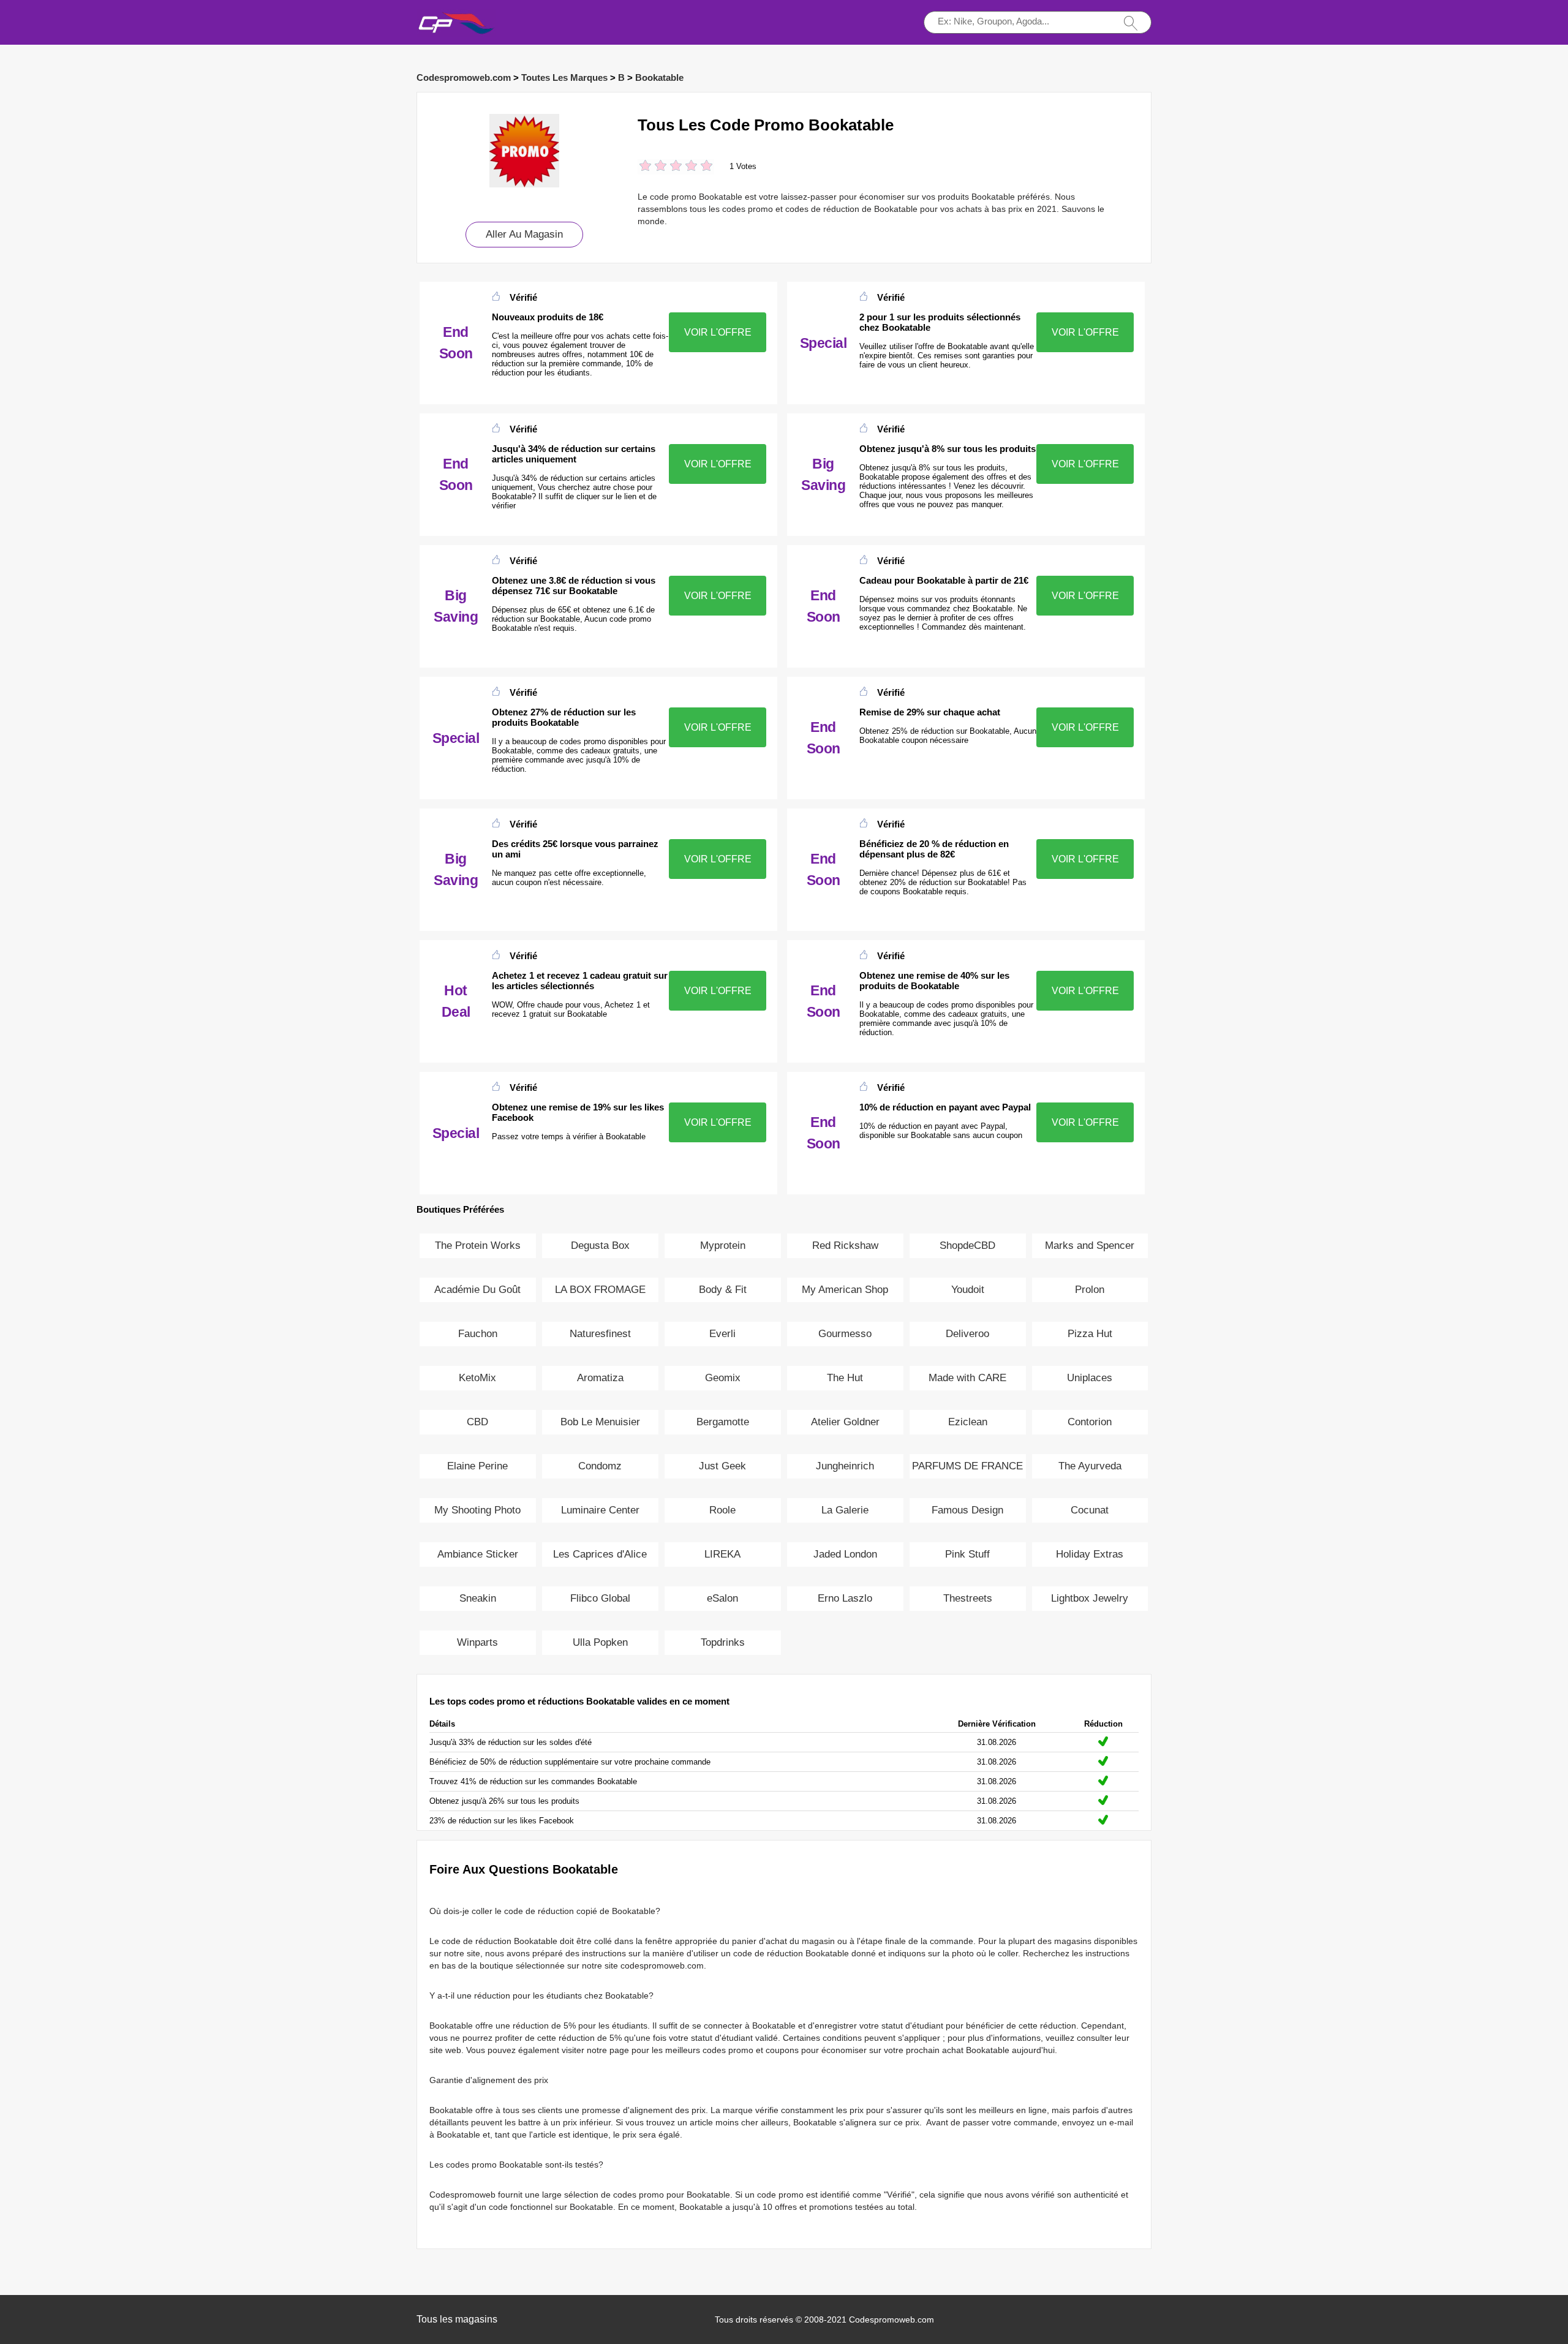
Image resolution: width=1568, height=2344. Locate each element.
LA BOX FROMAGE (600, 1290)
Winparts (477, 1642)
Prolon (1090, 1290)
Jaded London (845, 1554)
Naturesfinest (600, 1334)
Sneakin (478, 1598)
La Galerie (845, 1510)
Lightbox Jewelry (1090, 1598)
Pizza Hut (1090, 1334)
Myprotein (723, 1245)
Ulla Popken (600, 1642)
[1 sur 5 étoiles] (645, 167)
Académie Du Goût (477, 1290)
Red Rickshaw (845, 1245)
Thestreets (968, 1598)
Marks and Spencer (1090, 1245)
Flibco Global (600, 1598)
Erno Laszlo (845, 1598)
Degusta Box (600, 1245)
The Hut (845, 1378)
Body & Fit (723, 1290)
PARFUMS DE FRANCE (967, 1466)
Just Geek (722, 1466)
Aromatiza (600, 1378)
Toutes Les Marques (564, 77)
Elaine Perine (477, 1466)
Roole (722, 1510)
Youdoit (968, 1290)
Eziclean (968, 1422)
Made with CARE (967, 1378)
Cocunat (1090, 1510)
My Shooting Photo (477, 1510)
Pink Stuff (967, 1554)
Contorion (1090, 1422)
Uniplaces (1090, 1378)
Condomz (600, 1466)
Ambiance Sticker (478, 1554)
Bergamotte (723, 1422)
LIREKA (722, 1554)
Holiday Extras (1090, 1554)
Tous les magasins (457, 2319)
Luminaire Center (600, 1510)
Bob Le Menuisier (600, 1422)
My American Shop (845, 1290)
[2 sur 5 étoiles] (653, 167)
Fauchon (478, 1334)
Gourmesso (845, 1334)
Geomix (723, 1378)
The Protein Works (478, 1245)
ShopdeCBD (967, 1245)
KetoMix (477, 1378)
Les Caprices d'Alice (600, 1554)
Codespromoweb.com (464, 77)
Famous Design (967, 1510)
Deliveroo (967, 1334)
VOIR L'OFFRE (718, 332)
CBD (477, 1422)
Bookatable (659, 77)
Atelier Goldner (845, 1422)
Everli (722, 1334)
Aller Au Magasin (524, 234)
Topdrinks (723, 1642)
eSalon (722, 1598)
